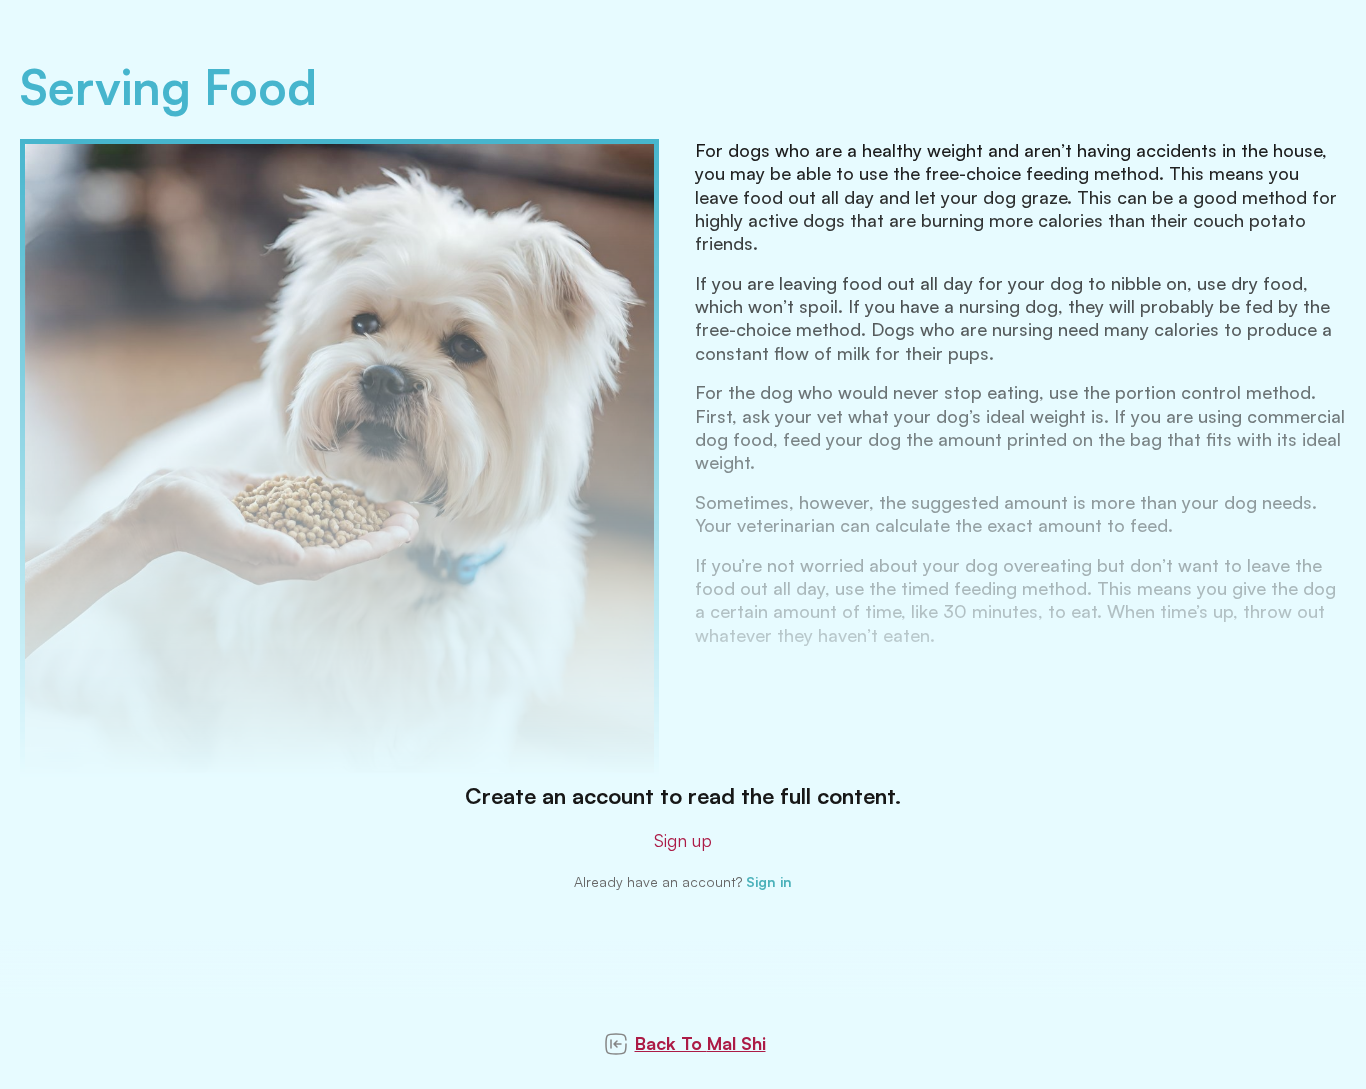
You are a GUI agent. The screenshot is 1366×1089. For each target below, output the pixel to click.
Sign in (769, 881)
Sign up (683, 840)
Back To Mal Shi (700, 1043)
